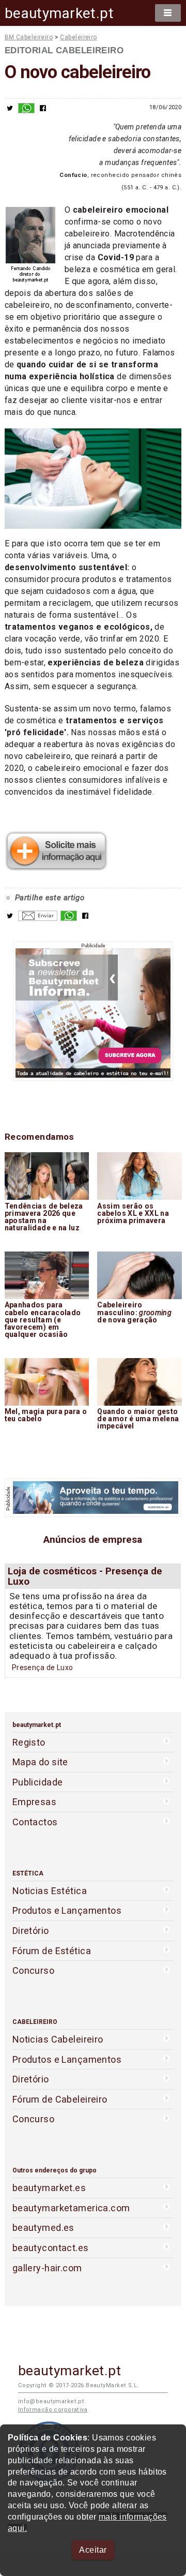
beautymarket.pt (59, 13)
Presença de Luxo (43, 1667)
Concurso (33, 1970)
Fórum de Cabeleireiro (60, 2099)
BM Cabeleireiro (29, 37)
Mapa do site (40, 1762)
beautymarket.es (49, 2188)
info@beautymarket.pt (51, 2401)
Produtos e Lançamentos (67, 1910)
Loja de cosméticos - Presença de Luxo (85, 1576)
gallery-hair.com (47, 2268)
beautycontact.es (51, 2248)
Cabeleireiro (78, 37)
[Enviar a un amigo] (38, 918)
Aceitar (93, 2550)
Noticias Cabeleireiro (58, 2039)
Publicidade (38, 1782)
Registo (29, 1742)
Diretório (31, 1931)
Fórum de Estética (52, 1951)
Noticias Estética (50, 1891)
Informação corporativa (53, 2410)
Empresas (34, 1802)
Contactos (35, 1822)
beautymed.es (43, 2228)
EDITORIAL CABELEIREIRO (64, 50)
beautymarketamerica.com (71, 2208)
